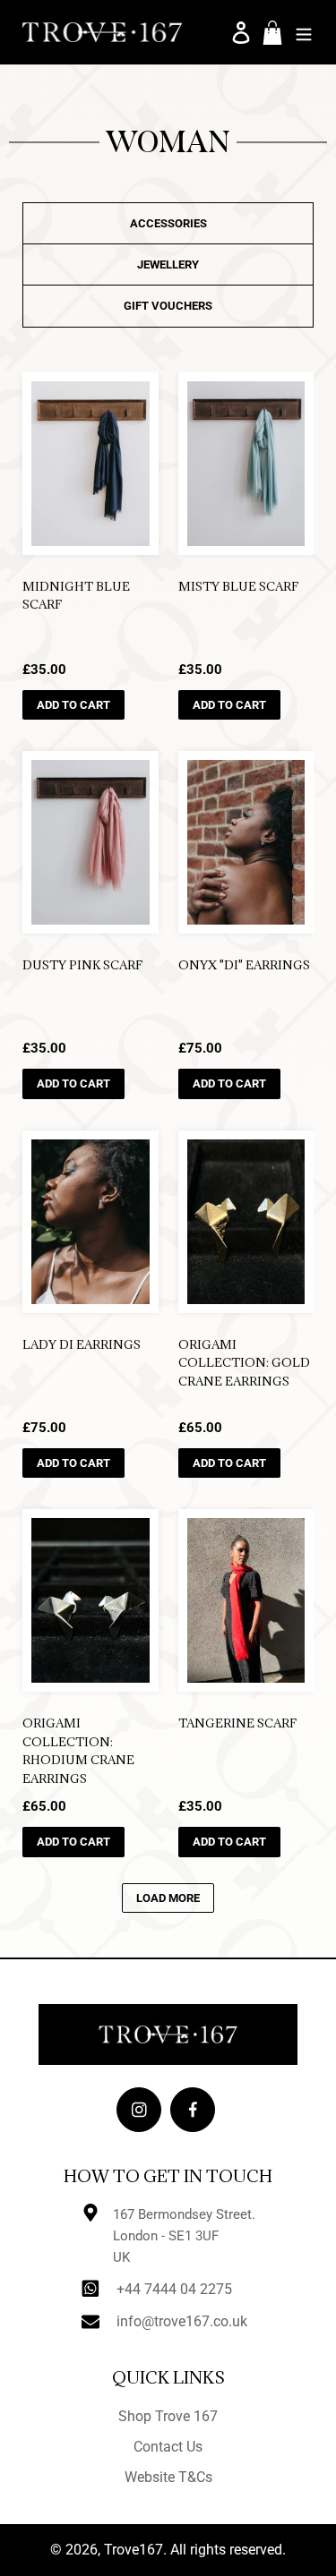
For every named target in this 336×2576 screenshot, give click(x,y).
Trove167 (134, 2550)
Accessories (168, 223)
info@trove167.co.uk (182, 2321)
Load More (168, 1898)
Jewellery (168, 264)
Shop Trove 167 (168, 2416)
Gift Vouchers (168, 306)
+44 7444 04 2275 (174, 2289)
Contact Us (168, 2447)
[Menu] (304, 32)
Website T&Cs (168, 2477)
